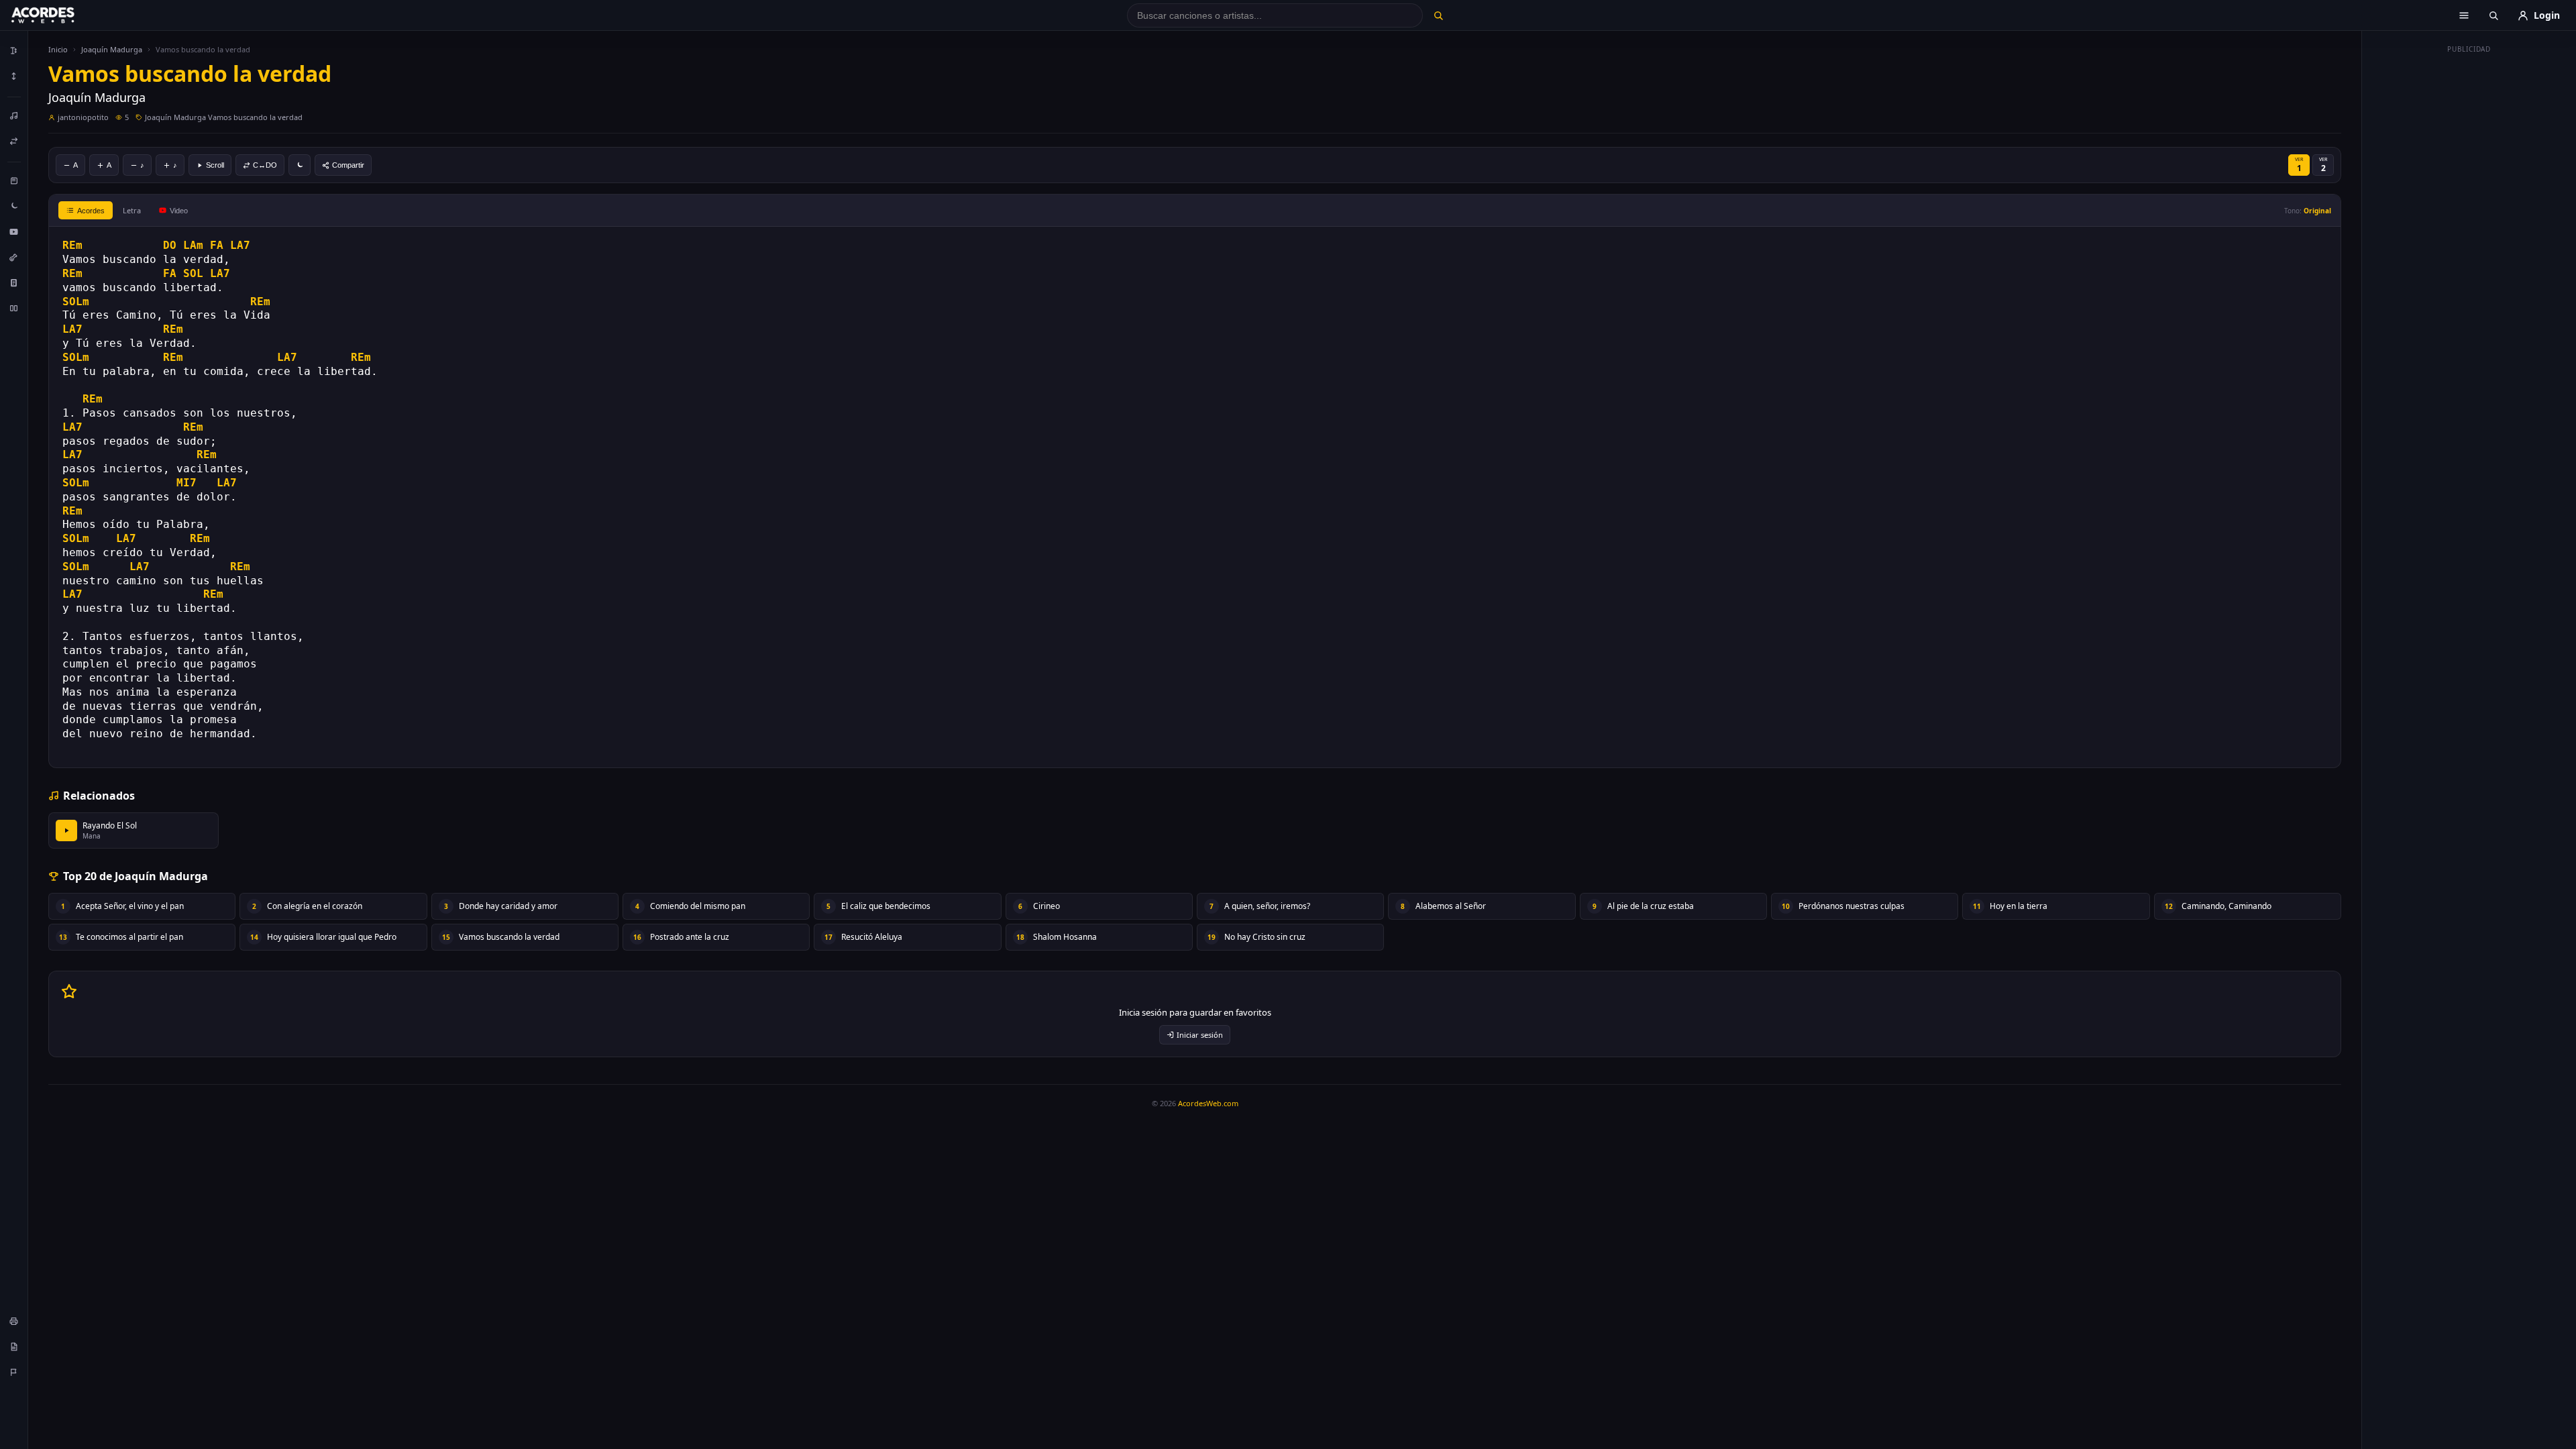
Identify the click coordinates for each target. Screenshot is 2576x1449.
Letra (132, 210)
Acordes (91, 211)
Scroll (215, 165)
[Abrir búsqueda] (2493, 15)
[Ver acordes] (14, 282)
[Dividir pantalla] (14, 308)
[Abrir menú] (2464, 15)
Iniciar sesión (1200, 1035)
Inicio (58, 49)
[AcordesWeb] (60, 15)
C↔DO (265, 165)
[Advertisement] (2469, 260)
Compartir (348, 165)
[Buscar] (1438, 15)
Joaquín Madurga (112, 49)
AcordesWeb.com (1208, 1103)
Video (179, 211)
